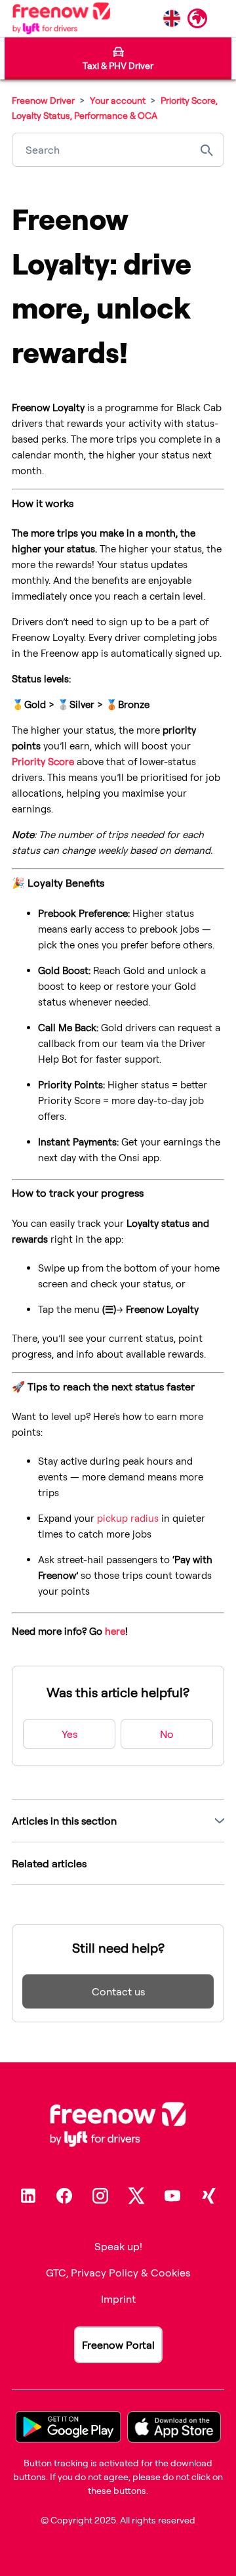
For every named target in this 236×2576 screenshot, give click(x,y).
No (167, 1734)
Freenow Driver (43, 100)
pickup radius (128, 1518)
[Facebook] (64, 2196)
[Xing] (208, 2196)
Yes (69, 1734)
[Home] (61, 18)
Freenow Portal (118, 2345)
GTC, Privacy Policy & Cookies (118, 2273)
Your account (119, 100)
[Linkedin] (28, 2196)
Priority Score (43, 762)
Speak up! (118, 2246)
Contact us (118, 1991)
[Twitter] (136, 2196)
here (115, 1631)
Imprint (118, 2299)
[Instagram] (100, 2196)
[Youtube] (172, 2196)
